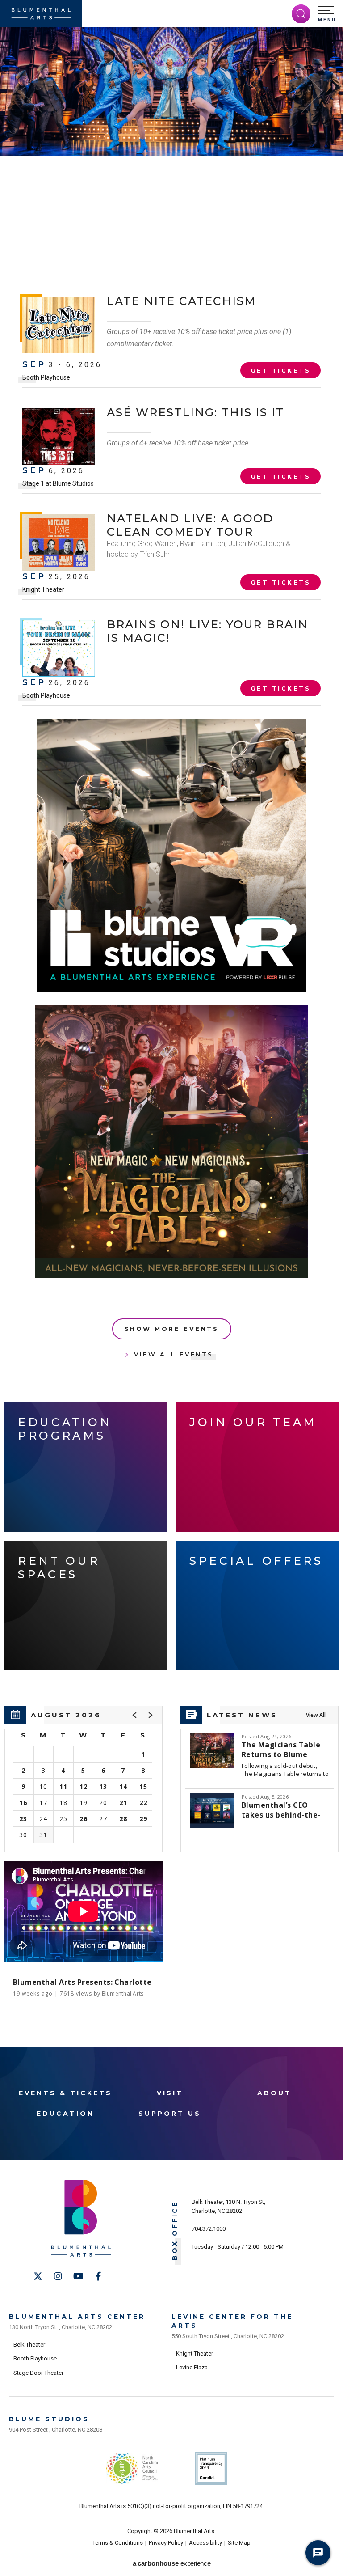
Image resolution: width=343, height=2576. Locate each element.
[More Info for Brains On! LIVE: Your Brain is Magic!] (59, 648)
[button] (327, 14)
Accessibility (205, 2543)
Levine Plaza (192, 2367)
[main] (171, 1037)
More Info (294, 238)
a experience (171, 2563)
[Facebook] (98, 2276)
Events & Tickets (65, 2093)
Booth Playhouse (46, 377)
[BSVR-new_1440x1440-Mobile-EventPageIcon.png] (172, 856)
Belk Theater (29, 2345)
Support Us (170, 2114)
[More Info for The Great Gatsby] (171, 91)
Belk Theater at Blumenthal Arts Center (65, 223)
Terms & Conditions (118, 2543)
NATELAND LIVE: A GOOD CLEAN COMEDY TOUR (190, 525)
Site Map (239, 2543)
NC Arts (132, 2468)
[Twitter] (38, 2276)
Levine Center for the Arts (232, 2321)
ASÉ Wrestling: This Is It (195, 412)
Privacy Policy (166, 2543)
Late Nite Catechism (181, 301)
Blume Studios (49, 2419)
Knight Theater (43, 589)
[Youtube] (78, 2276)
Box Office (175, 2231)
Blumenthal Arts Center (77, 2317)
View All (316, 1715)
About (274, 2093)
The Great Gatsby (137, 178)
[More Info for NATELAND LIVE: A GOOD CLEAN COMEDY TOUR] (59, 542)
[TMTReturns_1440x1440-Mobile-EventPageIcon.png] (171, 1142)
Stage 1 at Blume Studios (58, 483)
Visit (170, 2093)
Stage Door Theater (38, 2373)
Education (65, 2114)
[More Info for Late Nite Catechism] (59, 325)
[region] (84, 1779)
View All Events (174, 1354)
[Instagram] (58, 2276)
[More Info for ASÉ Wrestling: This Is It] (59, 436)
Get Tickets (292, 215)
